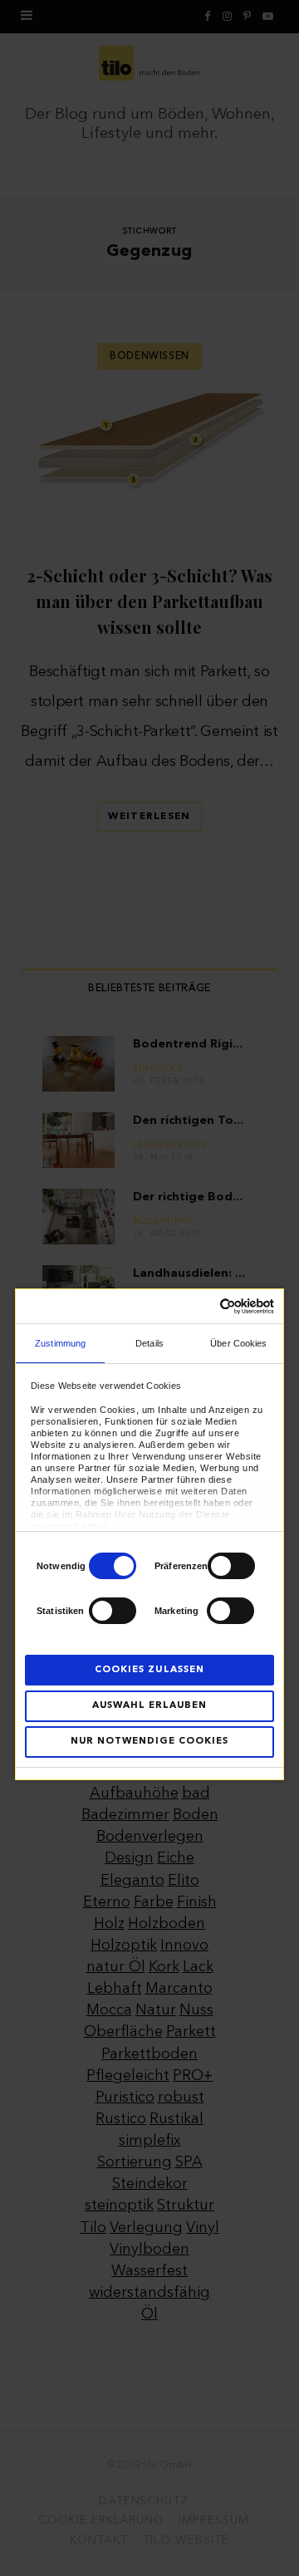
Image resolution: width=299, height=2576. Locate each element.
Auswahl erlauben (149, 1706)
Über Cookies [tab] (238, 1343)
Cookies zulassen (149, 1670)
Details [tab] (149, 1343)
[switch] (231, 1566)
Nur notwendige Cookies (149, 1742)
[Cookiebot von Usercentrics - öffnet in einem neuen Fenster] (206, 1306)
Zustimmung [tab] (60, 1343)
